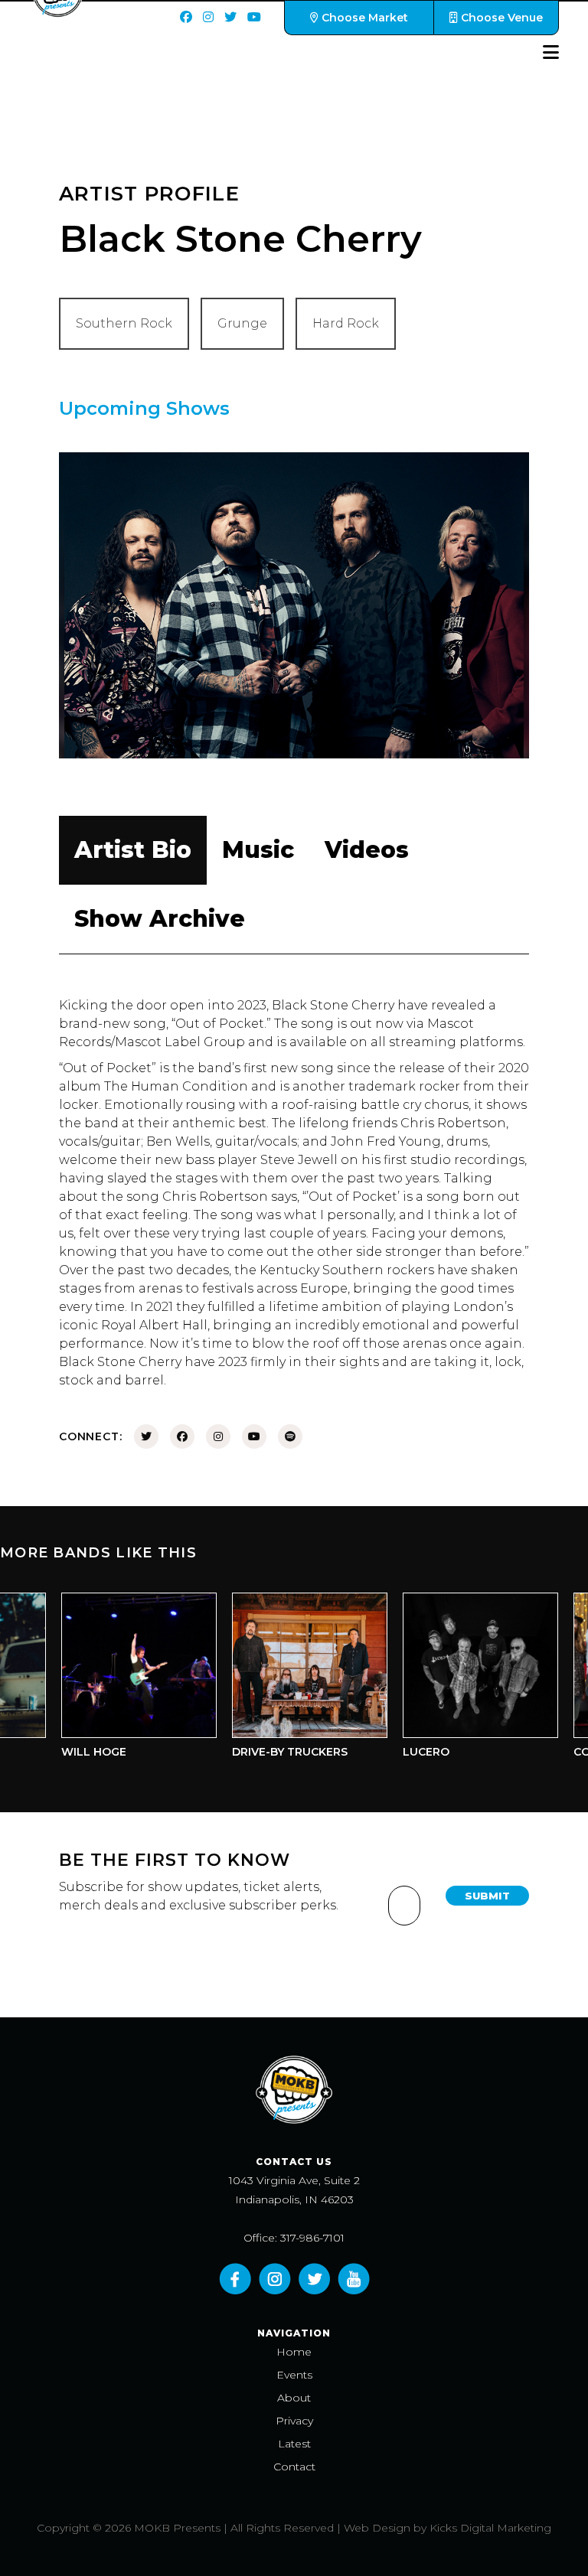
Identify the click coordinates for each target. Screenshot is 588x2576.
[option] (121, 1679)
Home (294, 2352)
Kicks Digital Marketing (490, 2528)
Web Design (377, 2528)
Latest (294, 2444)
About (294, 2398)
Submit (487, 1896)
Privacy (294, 2421)
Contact (294, 2467)
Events (294, 2375)
